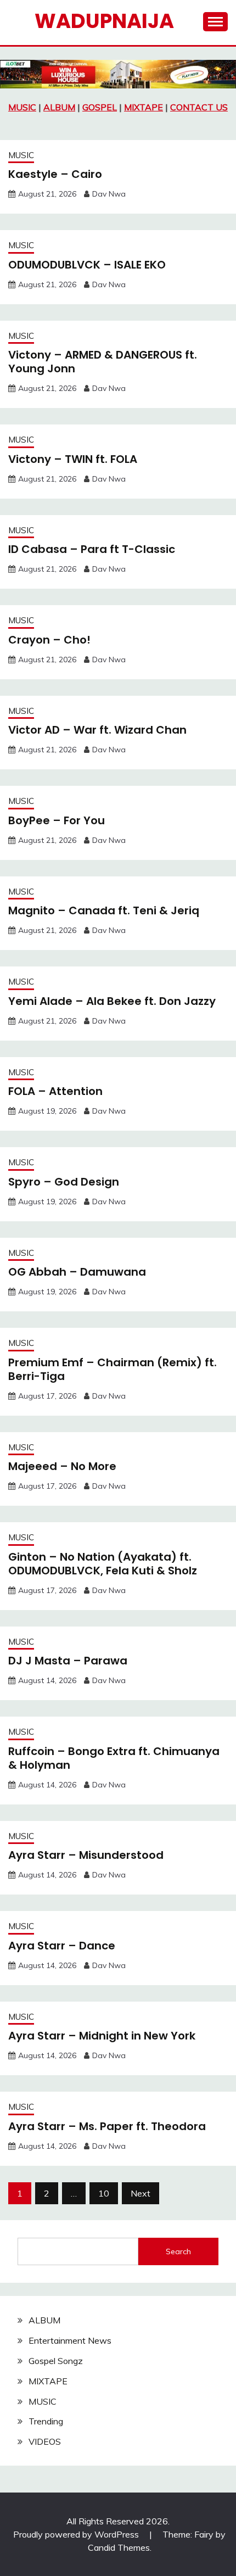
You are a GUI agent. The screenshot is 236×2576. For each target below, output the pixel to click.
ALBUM (59, 107)
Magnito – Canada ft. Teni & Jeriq (104, 910)
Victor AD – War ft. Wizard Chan (97, 730)
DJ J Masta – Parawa (68, 1661)
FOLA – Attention (55, 1091)
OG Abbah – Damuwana (77, 1272)
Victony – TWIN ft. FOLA (73, 459)
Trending (46, 2421)
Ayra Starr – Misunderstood (86, 1855)
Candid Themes (119, 2547)
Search (178, 2251)
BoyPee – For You (57, 820)
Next (141, 2193)
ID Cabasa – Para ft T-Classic (92, 549)
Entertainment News (70, 2340)
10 (104, 2193)
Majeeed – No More (62, 1466)
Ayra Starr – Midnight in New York (102, 2036)
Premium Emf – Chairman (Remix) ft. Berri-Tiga (113, 1369)
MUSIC (22, 107)
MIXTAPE (144, 107)
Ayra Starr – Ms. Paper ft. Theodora (107, 2126)
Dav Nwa (109, 194)
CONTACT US (199, 107)
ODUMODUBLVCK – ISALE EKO (87, 265)
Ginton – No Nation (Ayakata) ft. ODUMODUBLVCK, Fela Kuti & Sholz (103, 1564)
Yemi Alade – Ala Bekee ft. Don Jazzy (112, 1001)
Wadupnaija (104, 21)
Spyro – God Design (64, 1182)
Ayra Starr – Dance (62, 1946)
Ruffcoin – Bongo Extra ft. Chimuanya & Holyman (114, 1758)
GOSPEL (100, 107)
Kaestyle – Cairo (55, 174)
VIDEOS (45, 2441)
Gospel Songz (56, 2361)
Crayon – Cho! (49, 640)
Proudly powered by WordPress (77, 2534)
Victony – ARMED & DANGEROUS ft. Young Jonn (103, 362)
